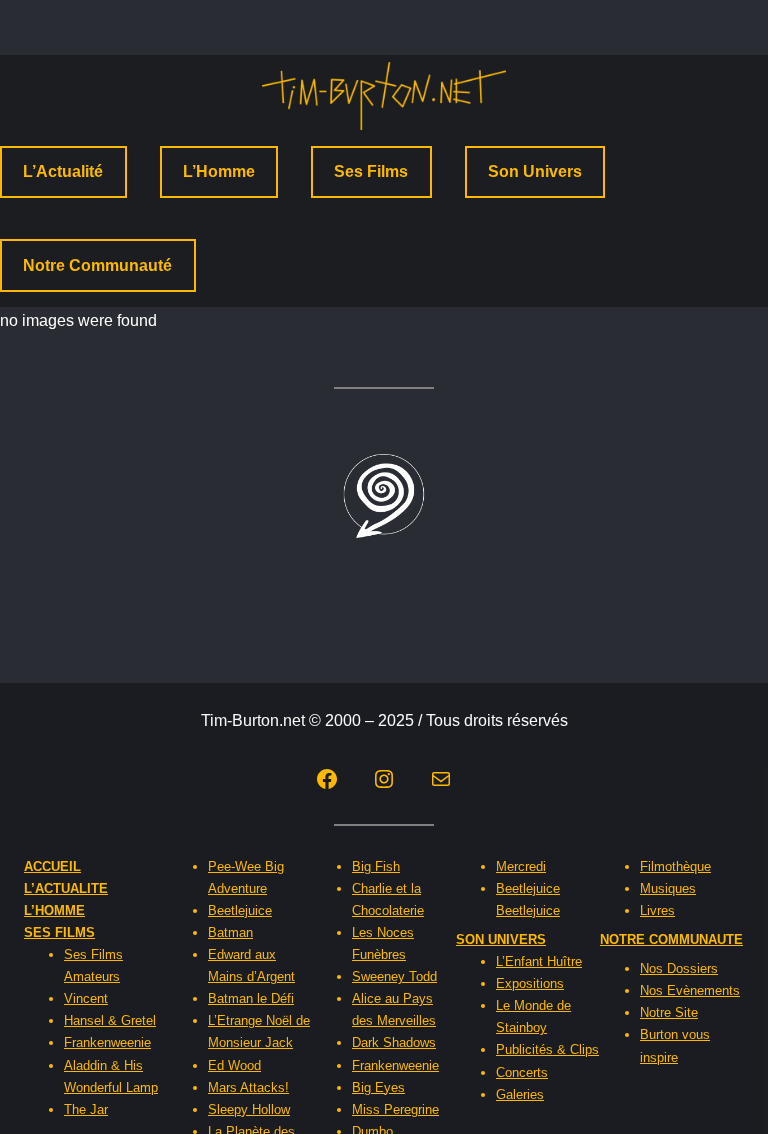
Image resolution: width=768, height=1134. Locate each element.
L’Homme (219, 171)
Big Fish (376, 866)
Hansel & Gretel (110, 1020)
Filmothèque (675, 866)
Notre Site (669, 1012)
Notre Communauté (97, 265)
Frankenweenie (107, 1042)
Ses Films (371, 171)
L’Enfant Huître (539, 961)
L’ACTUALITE (66, 888)
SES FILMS (59, 932)
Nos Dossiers (679, 968)
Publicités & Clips (547, 1049)
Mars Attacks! (248, 1087)
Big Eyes (378, 1087)
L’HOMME (54, 910)
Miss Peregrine (395, 1109)
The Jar (86, 1109)
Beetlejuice (240, 910)
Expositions (530, 983)
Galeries (520, 1094)
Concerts (522, 1072)
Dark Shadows (394, 1042)
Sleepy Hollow (249, 1109)
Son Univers (535, 171)
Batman (230, 932)
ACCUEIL (52, 866)
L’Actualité (63, 171)
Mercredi (521, 866)
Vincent (86, 998)
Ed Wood (234, 1065)
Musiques (668, 888)
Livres (657, 910)
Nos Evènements (690, 990)
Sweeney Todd (394, 976)
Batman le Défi (251, 998)
